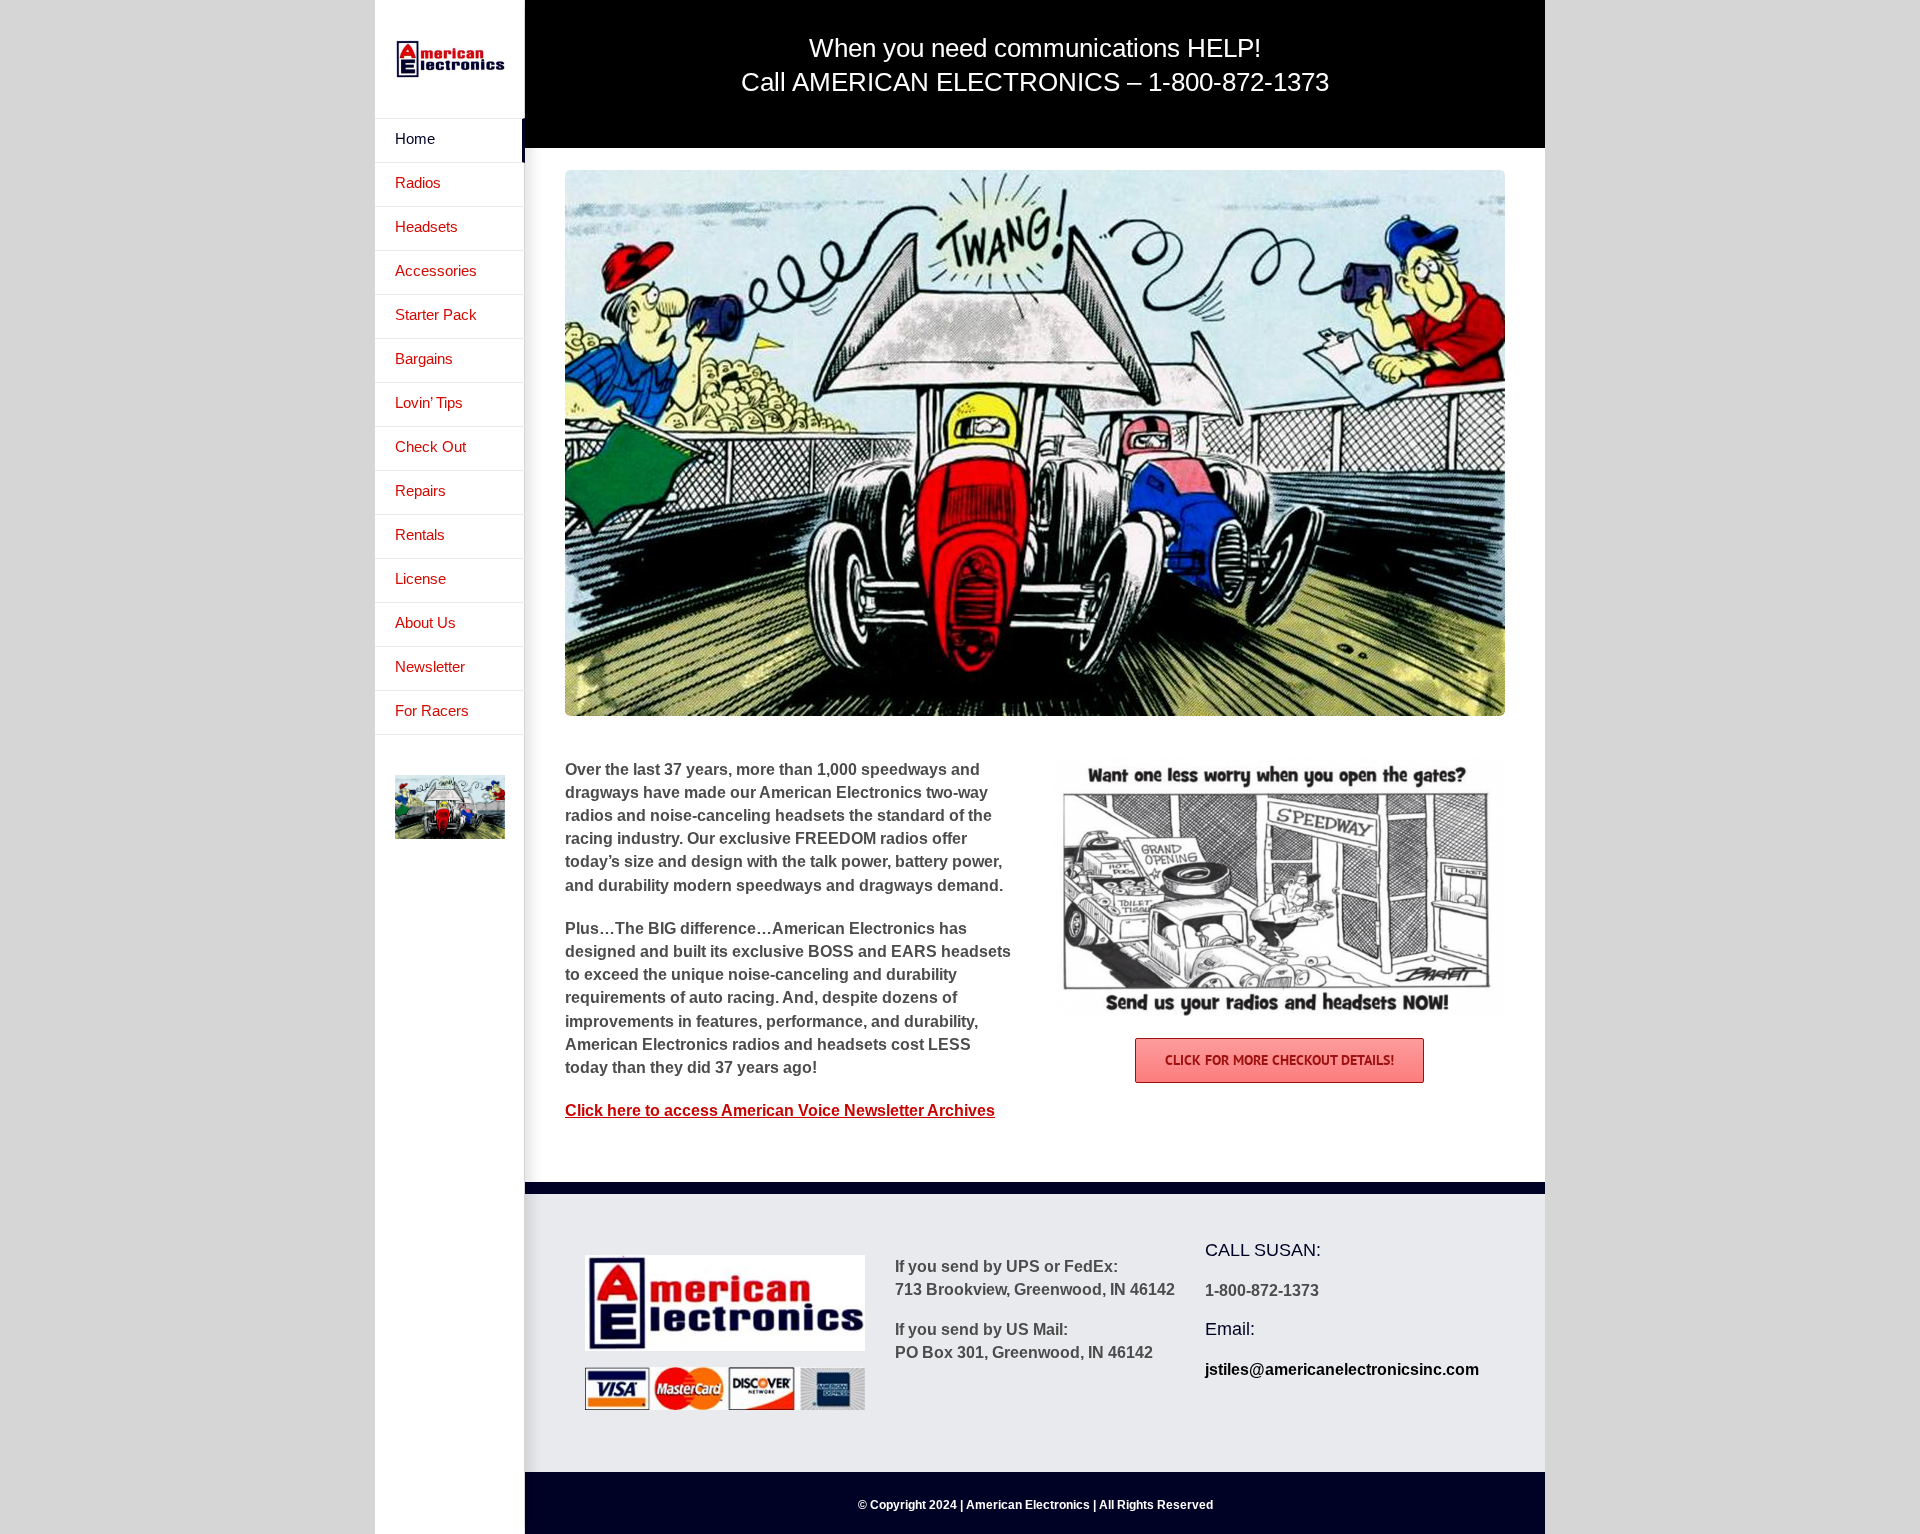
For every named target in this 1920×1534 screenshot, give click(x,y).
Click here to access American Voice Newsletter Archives (780, 1110)
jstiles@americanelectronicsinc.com (1342, 1369)
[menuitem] (450, 140)
